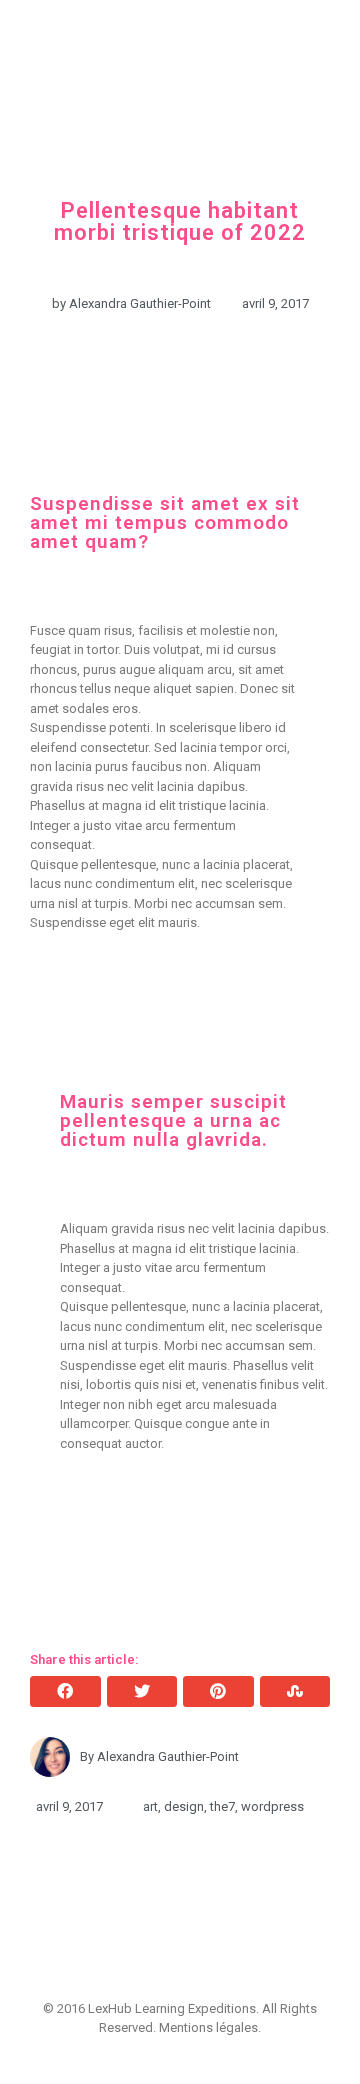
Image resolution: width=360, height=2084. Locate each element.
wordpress (272, 1806)
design (184, 1806)
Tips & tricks (183, 134)
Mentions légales (208, 2027)
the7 (222, 1806)
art (150, 1806)
